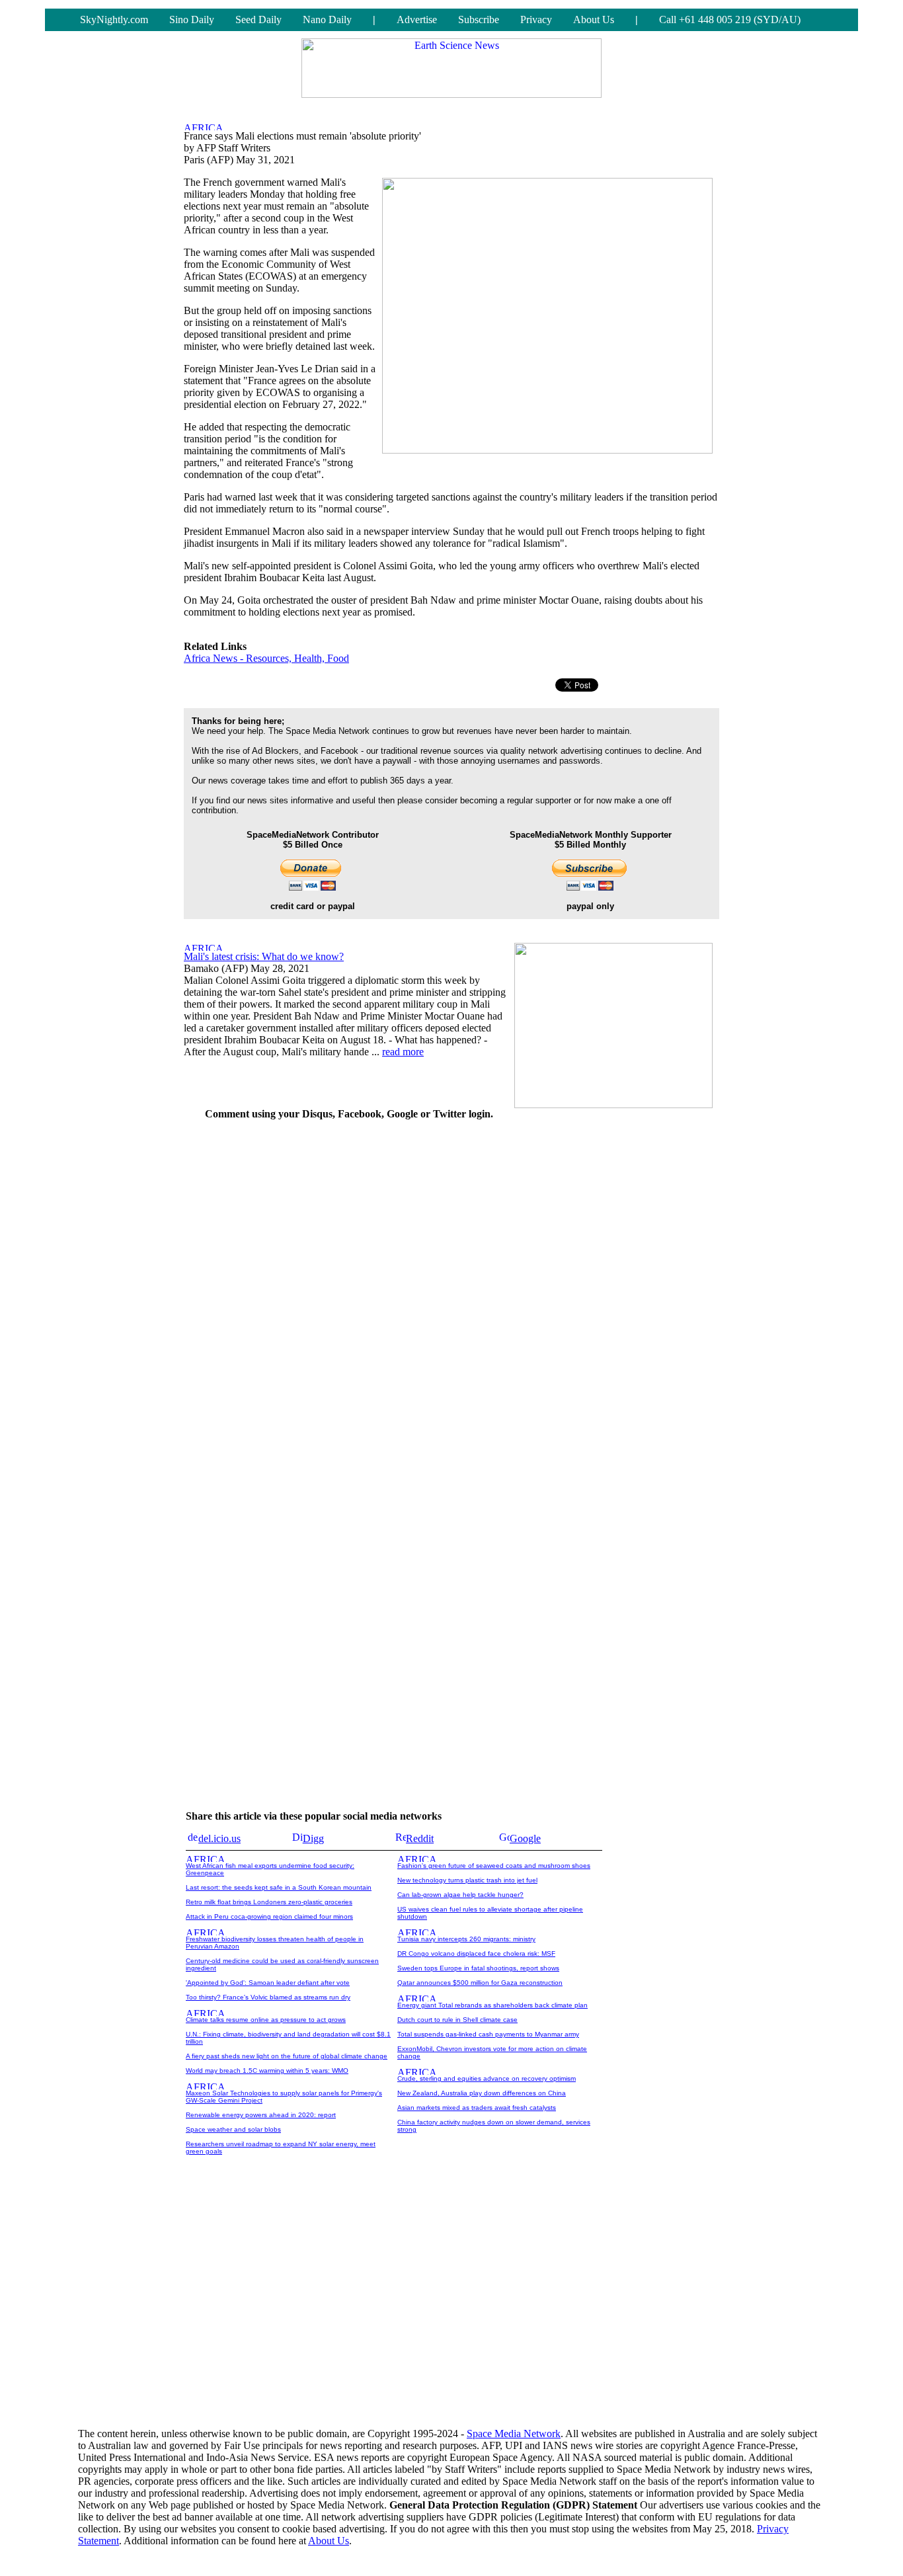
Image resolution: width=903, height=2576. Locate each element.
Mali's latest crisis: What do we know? (264, 956)
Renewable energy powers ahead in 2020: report (261, 2115)
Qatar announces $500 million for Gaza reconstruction (480, 1983)
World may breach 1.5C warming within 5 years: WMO (267, 2071)
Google (525, 1838)
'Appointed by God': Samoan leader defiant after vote (268, 1983)
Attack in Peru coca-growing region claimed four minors (269, 1916)
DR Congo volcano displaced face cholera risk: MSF (476, 1953)
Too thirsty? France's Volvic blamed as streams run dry (268, 1997)
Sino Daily (192, 20)
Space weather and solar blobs (233, 2129)
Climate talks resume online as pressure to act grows (266, 2020)
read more (403, 1052)
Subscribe (479, 20)
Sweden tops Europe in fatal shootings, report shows (478, 1968)
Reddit (420, 1838)
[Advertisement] (620, 1330)
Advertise (417, 20)
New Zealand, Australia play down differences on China (482, 2093)
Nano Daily (327, 20)
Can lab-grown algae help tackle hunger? (460, 1895)
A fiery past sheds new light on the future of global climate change (287, 2056)
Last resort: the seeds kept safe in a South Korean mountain (279, 1887)
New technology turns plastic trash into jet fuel (467, 1880)
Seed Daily (258, 20)
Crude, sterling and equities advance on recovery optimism (487, 2078)
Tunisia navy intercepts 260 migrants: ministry (466, 1939)
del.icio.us (219, 1838)
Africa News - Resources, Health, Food (266, 658)
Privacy (536, 20)
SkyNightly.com (114, 20)
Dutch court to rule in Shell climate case (457, 2020)
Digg (313, 1838)
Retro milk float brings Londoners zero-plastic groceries (269, 1902)
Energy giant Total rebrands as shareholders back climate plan (492, 2005)
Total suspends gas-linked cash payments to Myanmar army (488, 2034)
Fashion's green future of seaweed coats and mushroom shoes (494, 1866)
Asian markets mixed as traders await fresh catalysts (477, 2108)
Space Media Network (514, 2434)
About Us (594, 20)
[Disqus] (349, 1297)
